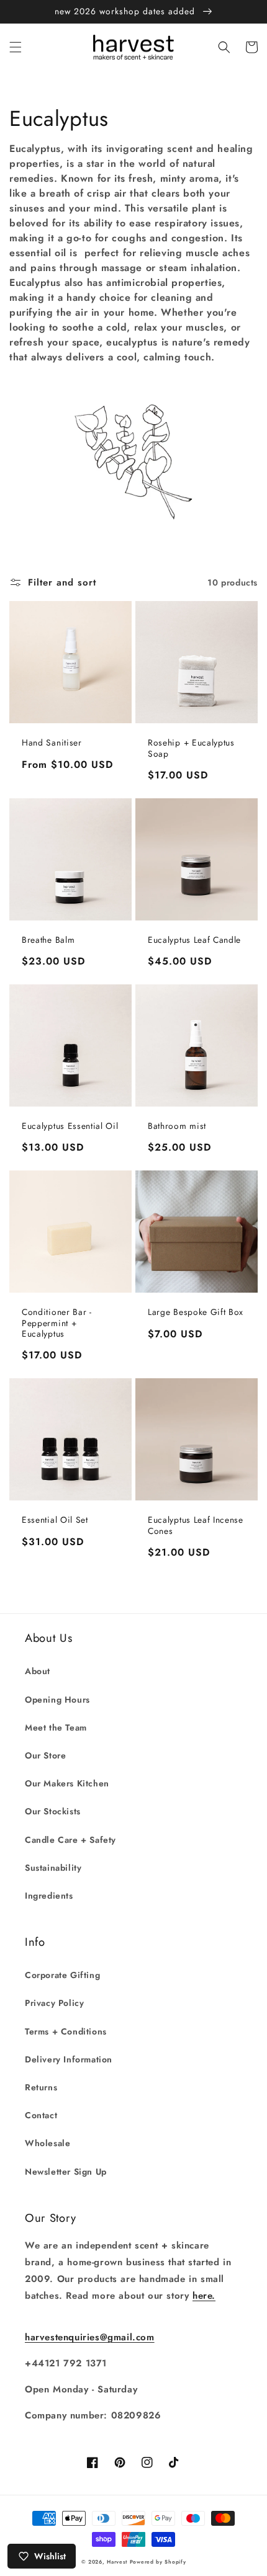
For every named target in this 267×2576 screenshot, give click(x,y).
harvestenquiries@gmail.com (90, 2337)
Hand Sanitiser (52, 743)
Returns (41, 2087)
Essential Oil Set (55, 1520)
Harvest (117, 2562)
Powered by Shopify (158, 2562)
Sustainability (53, 1868)
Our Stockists (53, 1811)
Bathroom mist (177, 1126)
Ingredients (49, 1896)
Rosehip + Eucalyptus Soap (191, 748)
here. (204, 2296)
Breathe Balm (48, 940)
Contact (41, 2115)
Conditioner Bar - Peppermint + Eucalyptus (57, 1323)
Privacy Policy (54, 2003)
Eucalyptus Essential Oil (70, 1126)
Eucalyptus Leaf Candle (194, 940)
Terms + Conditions (66, 2031)
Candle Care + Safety (70, 1840)
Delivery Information (69, 2059)
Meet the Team (56, 1727)
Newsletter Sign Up (66, 2172)
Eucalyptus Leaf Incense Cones (196, 1526)
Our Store (45, 1755)
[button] (16, 47)
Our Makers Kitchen (67, 1783)
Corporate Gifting (62, 1975)
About (38, 1671)
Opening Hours (57, 1700)
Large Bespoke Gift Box (196, 1312)
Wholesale (48, 2143)
